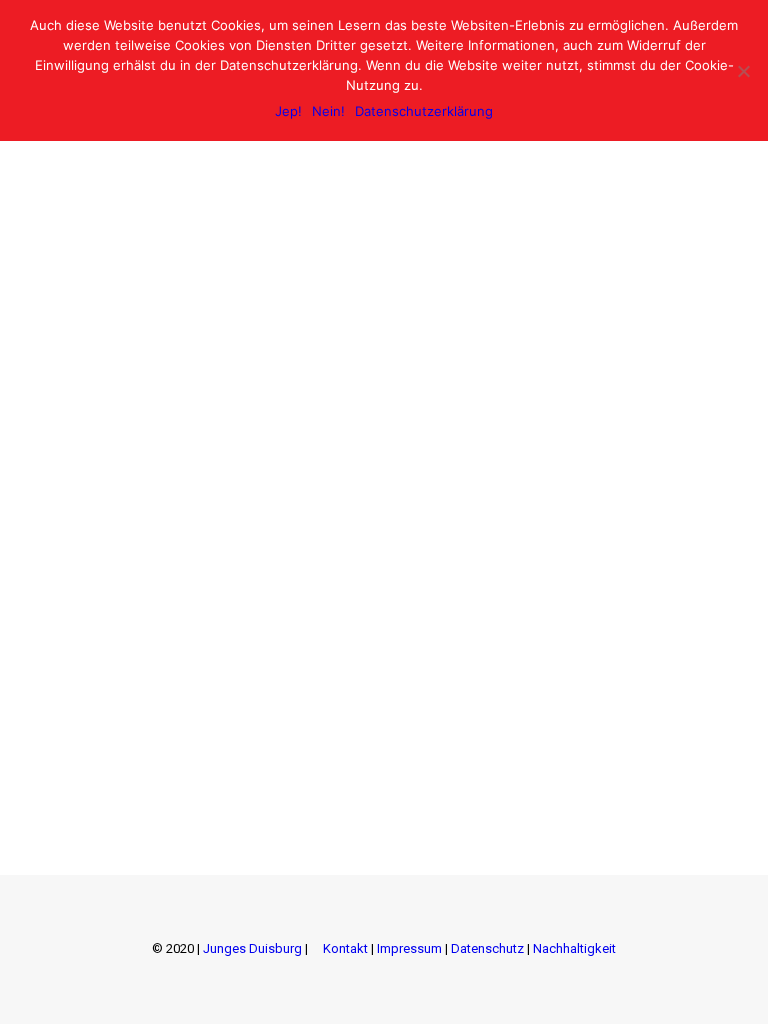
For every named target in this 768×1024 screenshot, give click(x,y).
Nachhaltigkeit (574, 948)
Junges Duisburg (252, 948)
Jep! (288, 111)
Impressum (409, 948)
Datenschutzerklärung (424, 111)
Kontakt (345, 948)
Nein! (328, 111)
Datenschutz (487, 948)
